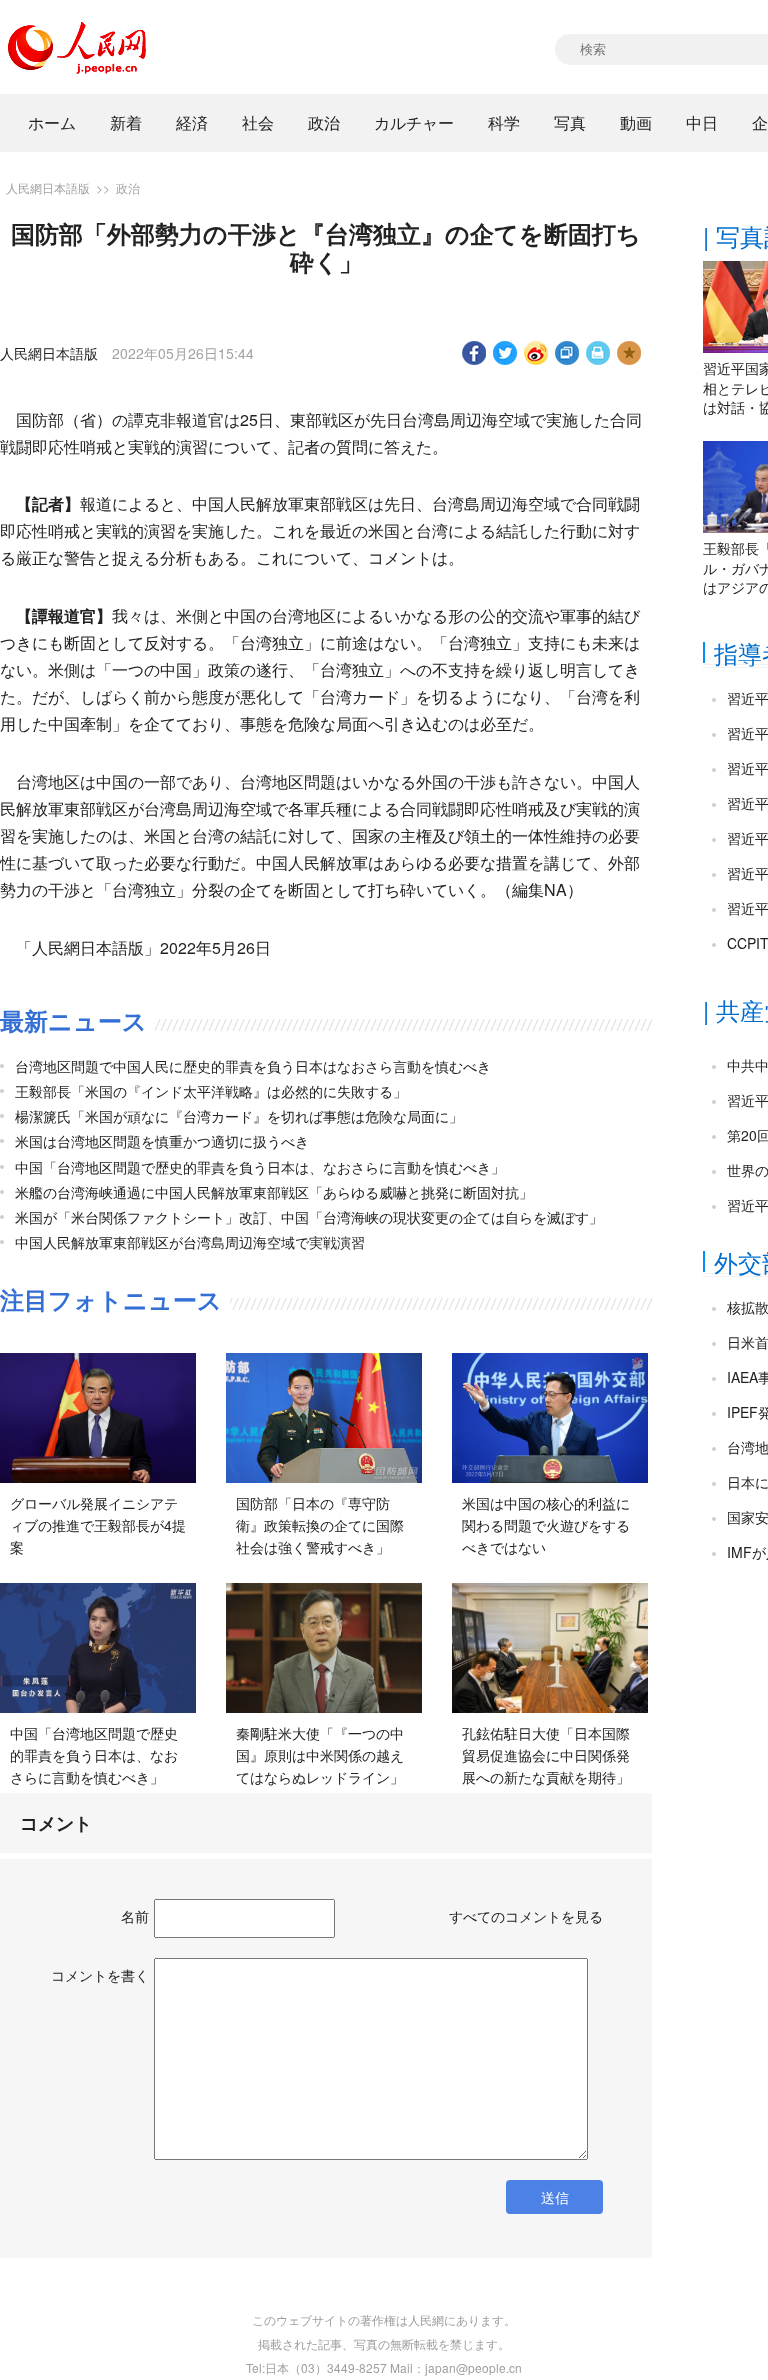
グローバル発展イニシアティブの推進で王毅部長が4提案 (98, 1524)
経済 (192, 122)
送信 (555, 2197)
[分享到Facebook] (474, 353)
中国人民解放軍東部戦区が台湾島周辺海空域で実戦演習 (190, 1242)
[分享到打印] (598, 353)
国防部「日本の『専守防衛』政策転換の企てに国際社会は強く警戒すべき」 (320, 1524)
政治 (324, 122)
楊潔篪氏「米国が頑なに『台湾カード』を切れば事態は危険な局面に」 (239, 1116)
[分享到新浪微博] (536, 353)
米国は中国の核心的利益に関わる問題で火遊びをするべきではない (546, 1524)
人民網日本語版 (48, 187)
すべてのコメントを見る (526, 1916)
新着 (126, 122)
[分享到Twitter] (505, 353)
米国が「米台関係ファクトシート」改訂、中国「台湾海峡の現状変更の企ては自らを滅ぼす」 (309, 1217)
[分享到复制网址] (567, 353)
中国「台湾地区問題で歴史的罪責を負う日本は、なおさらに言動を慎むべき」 (260, 1167)
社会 (258, 122)
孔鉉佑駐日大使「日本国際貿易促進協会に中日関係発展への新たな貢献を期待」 (546, 1754)
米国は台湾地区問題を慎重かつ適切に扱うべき (162, 1141)
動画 (636, 122)
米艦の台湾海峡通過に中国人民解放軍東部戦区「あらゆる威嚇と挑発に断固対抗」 (274, 1192)
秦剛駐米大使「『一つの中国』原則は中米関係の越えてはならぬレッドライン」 (320, 1754)
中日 (702, 122)
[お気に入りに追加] (629, 353)
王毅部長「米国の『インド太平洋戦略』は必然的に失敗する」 (211, 1091)
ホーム (52, 122)
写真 (570, 122)
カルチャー (414, 122)
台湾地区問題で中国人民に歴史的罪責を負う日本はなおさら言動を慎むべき (253, 1066)
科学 (504, 122)
